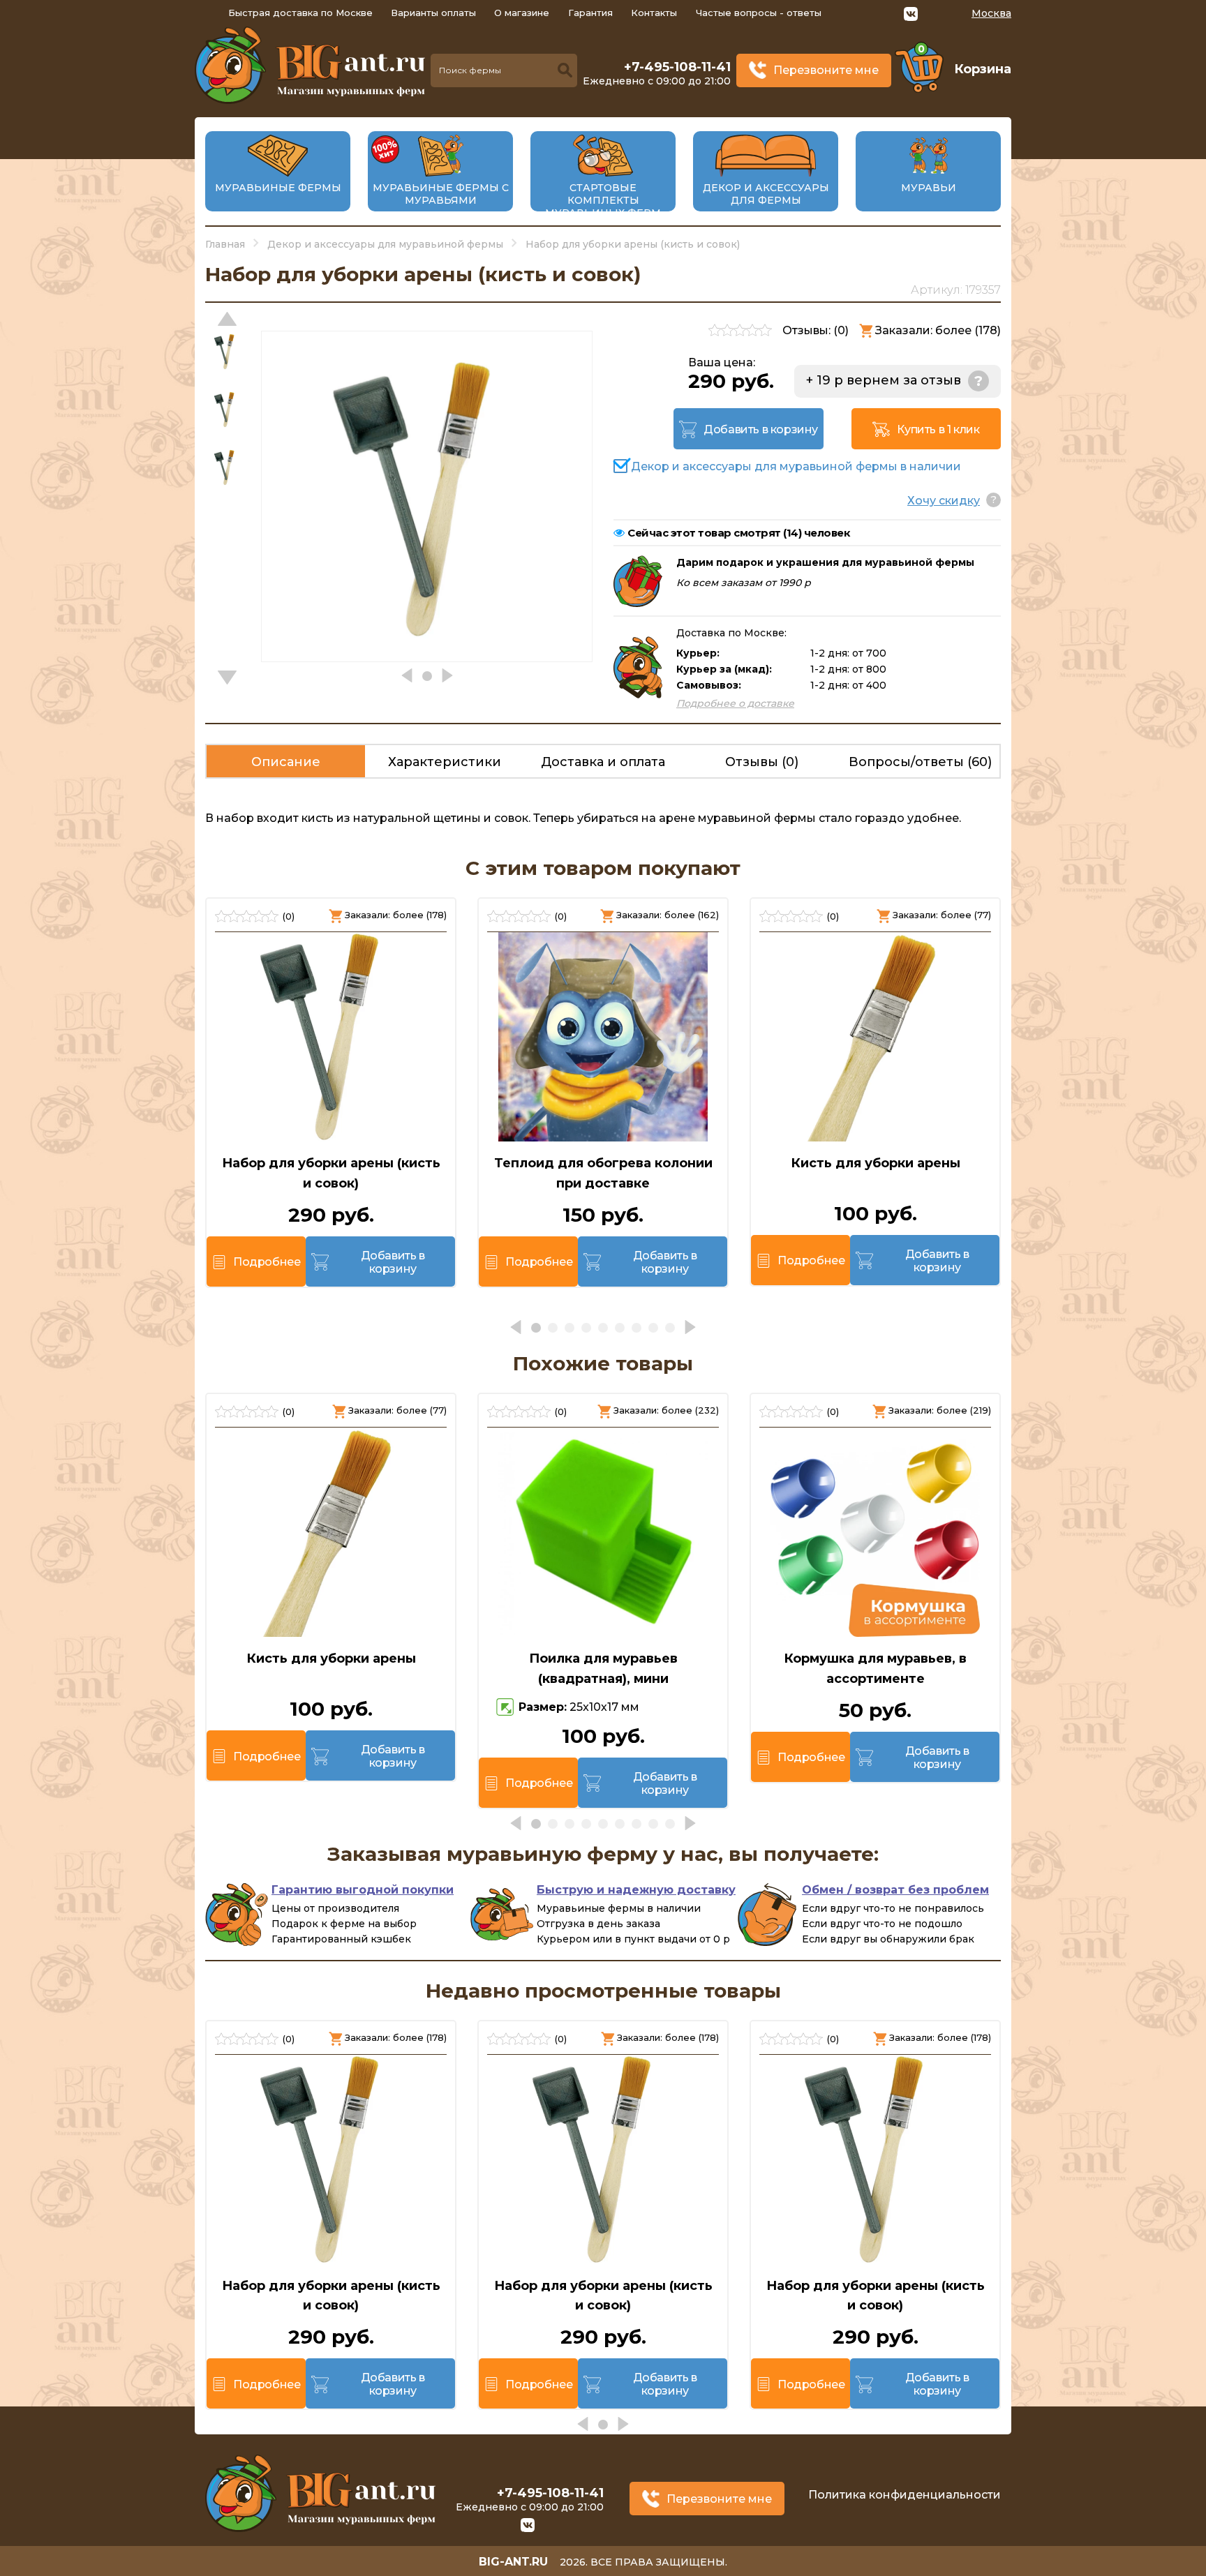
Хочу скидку (944, 501)
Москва (991, 13)
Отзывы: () (816, 330)
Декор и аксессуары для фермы (766, 194)
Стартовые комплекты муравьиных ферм (603, 200)
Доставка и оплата (603, 762)
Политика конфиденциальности (904, 2495)
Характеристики (445, 762)
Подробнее (267, 1262)
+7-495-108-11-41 (677, 67)
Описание (286, 762)
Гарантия (590, 13)
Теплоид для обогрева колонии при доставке (603, 1173)
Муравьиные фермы (278, 188)
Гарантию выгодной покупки (363, 1890)
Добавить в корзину (761, 429)
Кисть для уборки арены (876, 1163)
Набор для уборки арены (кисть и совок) (331, 1173)
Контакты (654, 13)
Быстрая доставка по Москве (300, 13)
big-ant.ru (513, 2562)
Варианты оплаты (433, 13)
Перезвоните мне (826, 70)
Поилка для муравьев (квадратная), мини (603, 1669)
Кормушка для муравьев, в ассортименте (875, 1669)
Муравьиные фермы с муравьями (441, 194)
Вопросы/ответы (920, 762)
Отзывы (762, 762)
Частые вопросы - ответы (759, 13)
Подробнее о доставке (735, 703)
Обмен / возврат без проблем (895, 1890)
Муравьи (929, 188)
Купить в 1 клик (938, 429)
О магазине (522, 13)
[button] (227, 677)
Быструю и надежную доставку (636, 1890)
